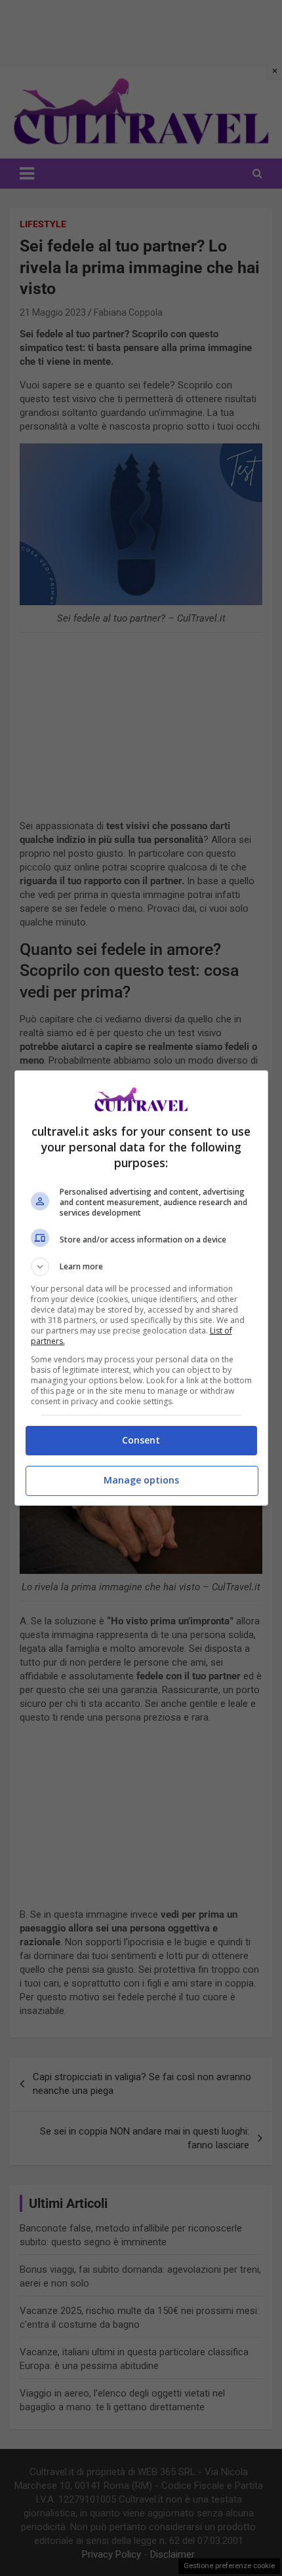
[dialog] (141, 1288)
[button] (141, 1267)
